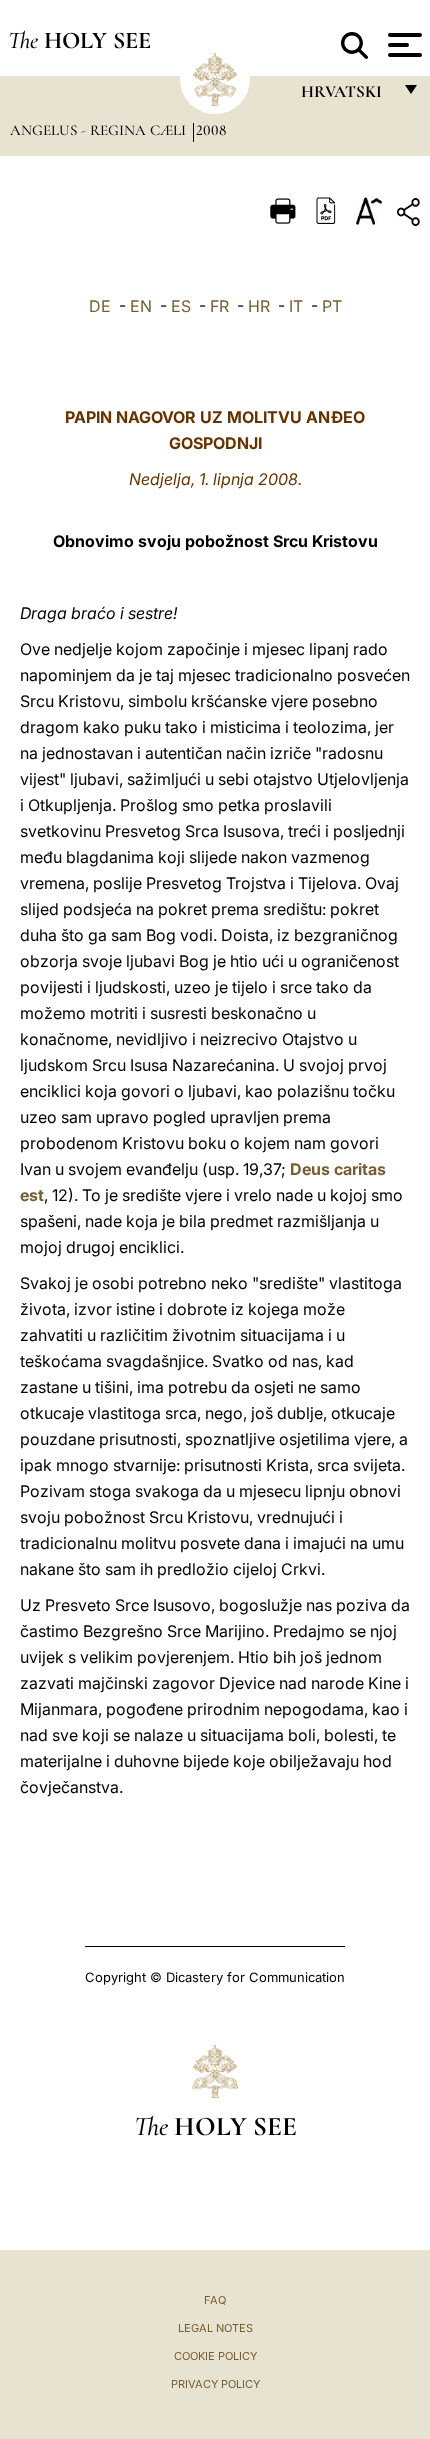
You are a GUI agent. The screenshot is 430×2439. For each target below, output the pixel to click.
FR (219, 306)
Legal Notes (215, 2328)
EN (141, 306)
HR (259, 306)
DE (100, 306)
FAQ (215, 2300)
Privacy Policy (215, 2384)
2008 (211, 130)
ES (181, 306)
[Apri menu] (402, 45)
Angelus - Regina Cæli (100, 130)
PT (332, 306)
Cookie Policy (215, 2356)
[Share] (411, 215)
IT (296, 306)
